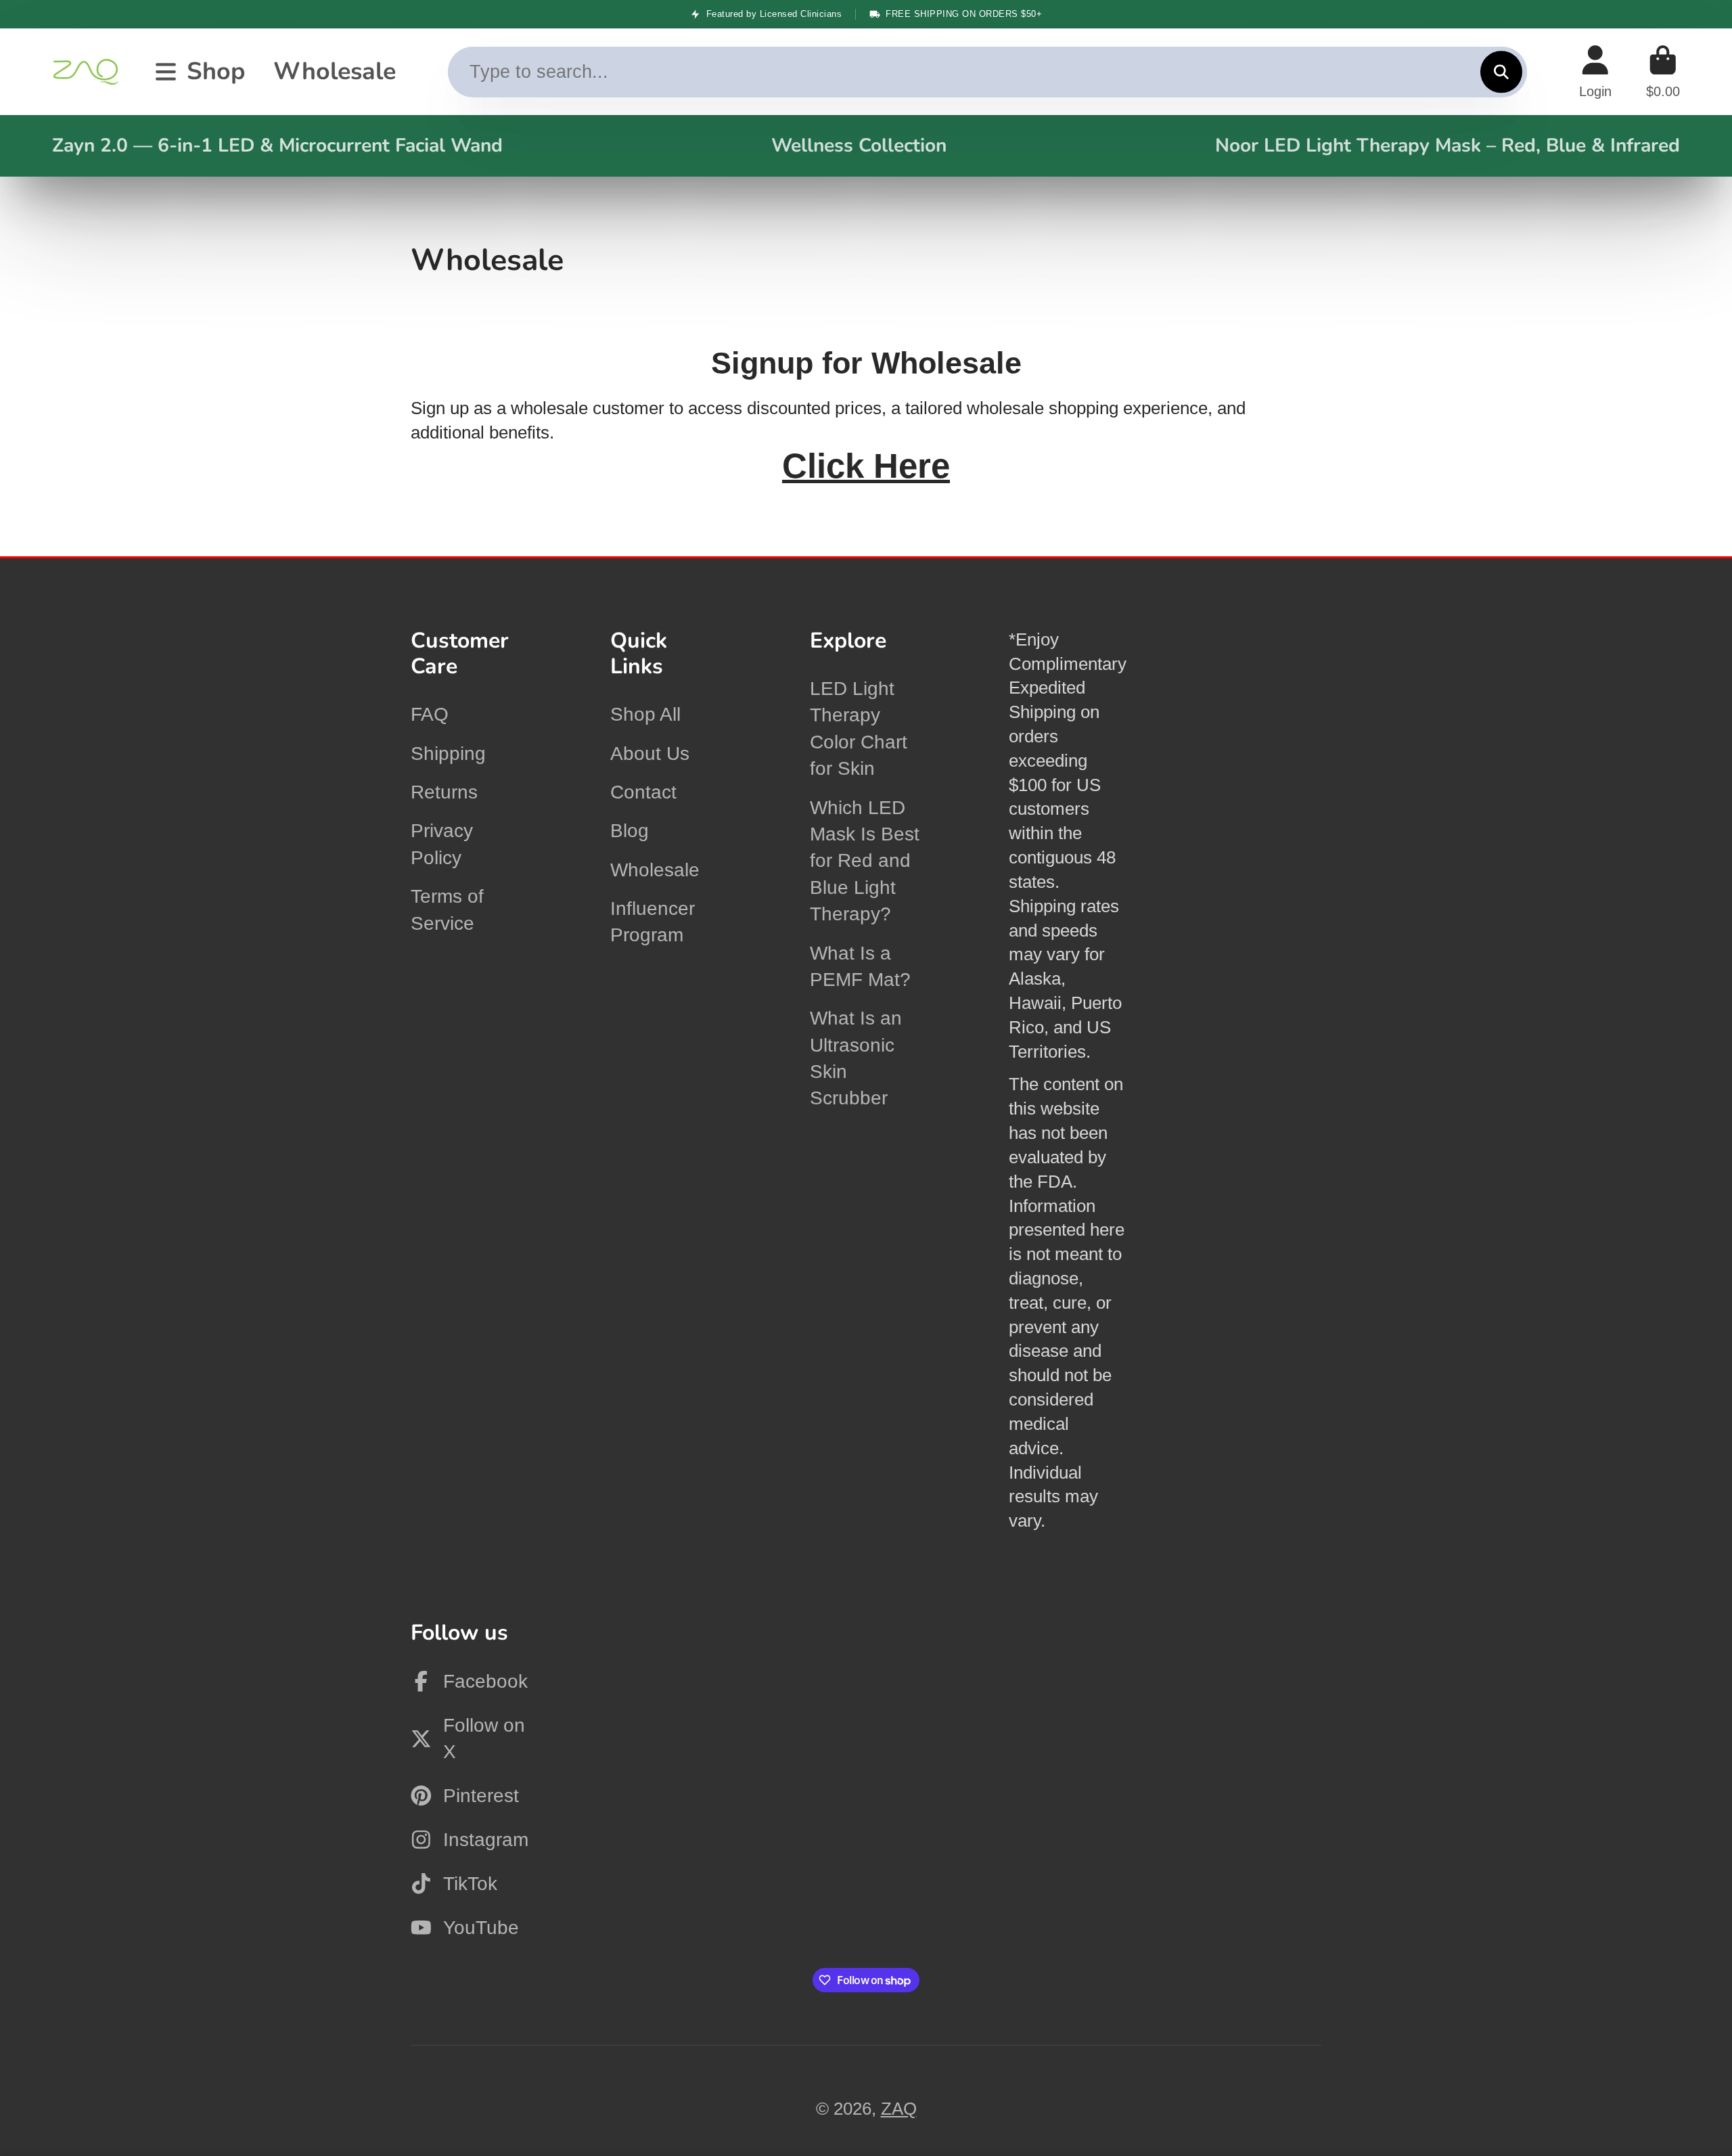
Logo (86, 72)
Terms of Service (447, 909)
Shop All (645, 714)
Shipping (448, 754)
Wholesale (335, 71)
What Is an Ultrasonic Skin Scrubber (856, 1058)
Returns (444, 792)
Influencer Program (653, 922)
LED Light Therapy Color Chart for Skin (859, 728)
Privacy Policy (442, 844)
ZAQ (899, 2109)
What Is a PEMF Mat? (860, 966)
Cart (1663, 72)
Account (1595, 72)
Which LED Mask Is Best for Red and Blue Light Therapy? (865, 861)
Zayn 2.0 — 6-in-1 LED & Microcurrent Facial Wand (277, 145)
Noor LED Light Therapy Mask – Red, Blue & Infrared (1448, 145)
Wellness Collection (859, 145)
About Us (650, 754)
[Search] (1501, 72)
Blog (630, 831)
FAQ (430, 714)
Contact (643, 792)
